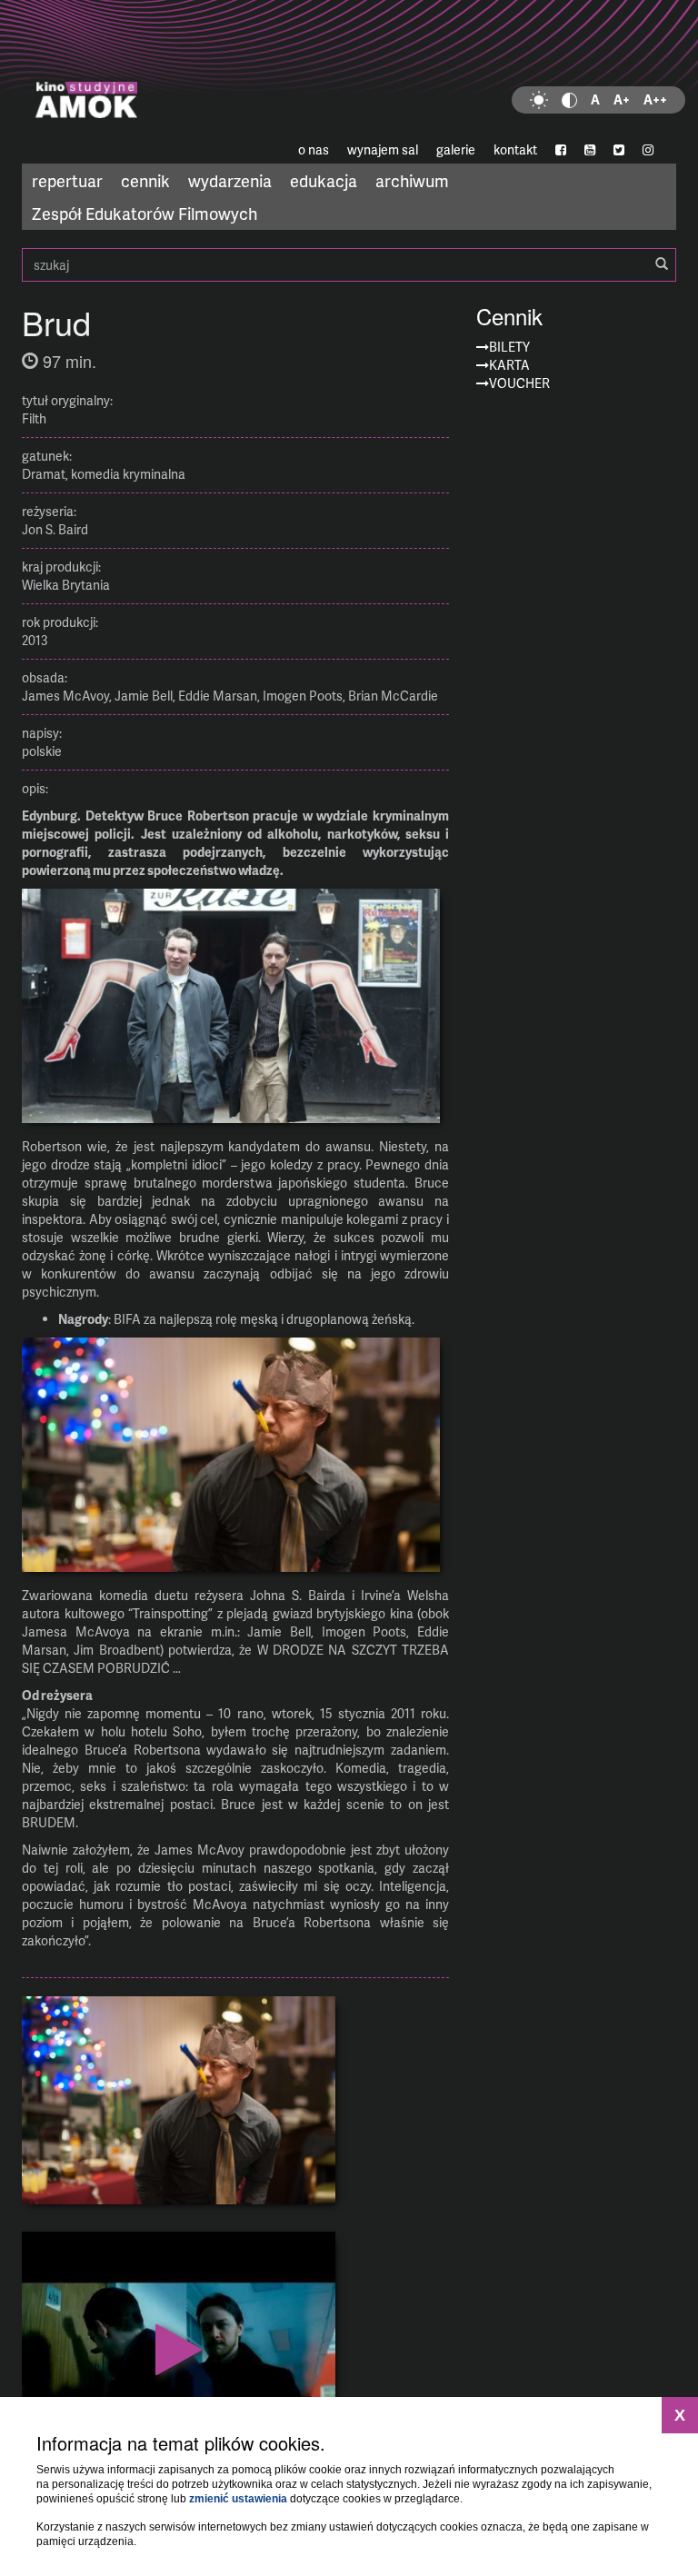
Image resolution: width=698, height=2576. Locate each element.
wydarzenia (230, 180)
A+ (622, 99)
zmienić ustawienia (238, 2499)
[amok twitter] (619, 150)
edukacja (324, 180)
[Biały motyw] (539, 100)
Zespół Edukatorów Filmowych (145, 213)
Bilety (509, 347)
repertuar (67, 180)
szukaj (349, 265)
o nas (314, 149)
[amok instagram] (648, 150)
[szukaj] (662, 264)
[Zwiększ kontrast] (569, 100)
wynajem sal (383, 149)
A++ (655, 99)
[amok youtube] (590, 150)
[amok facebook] (561, 150)
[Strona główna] (349, 68)
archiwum (412, 180)
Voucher (519, 383)
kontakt (515, 149)
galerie (456, 149)
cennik (145, 180)
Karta (509, 365)
